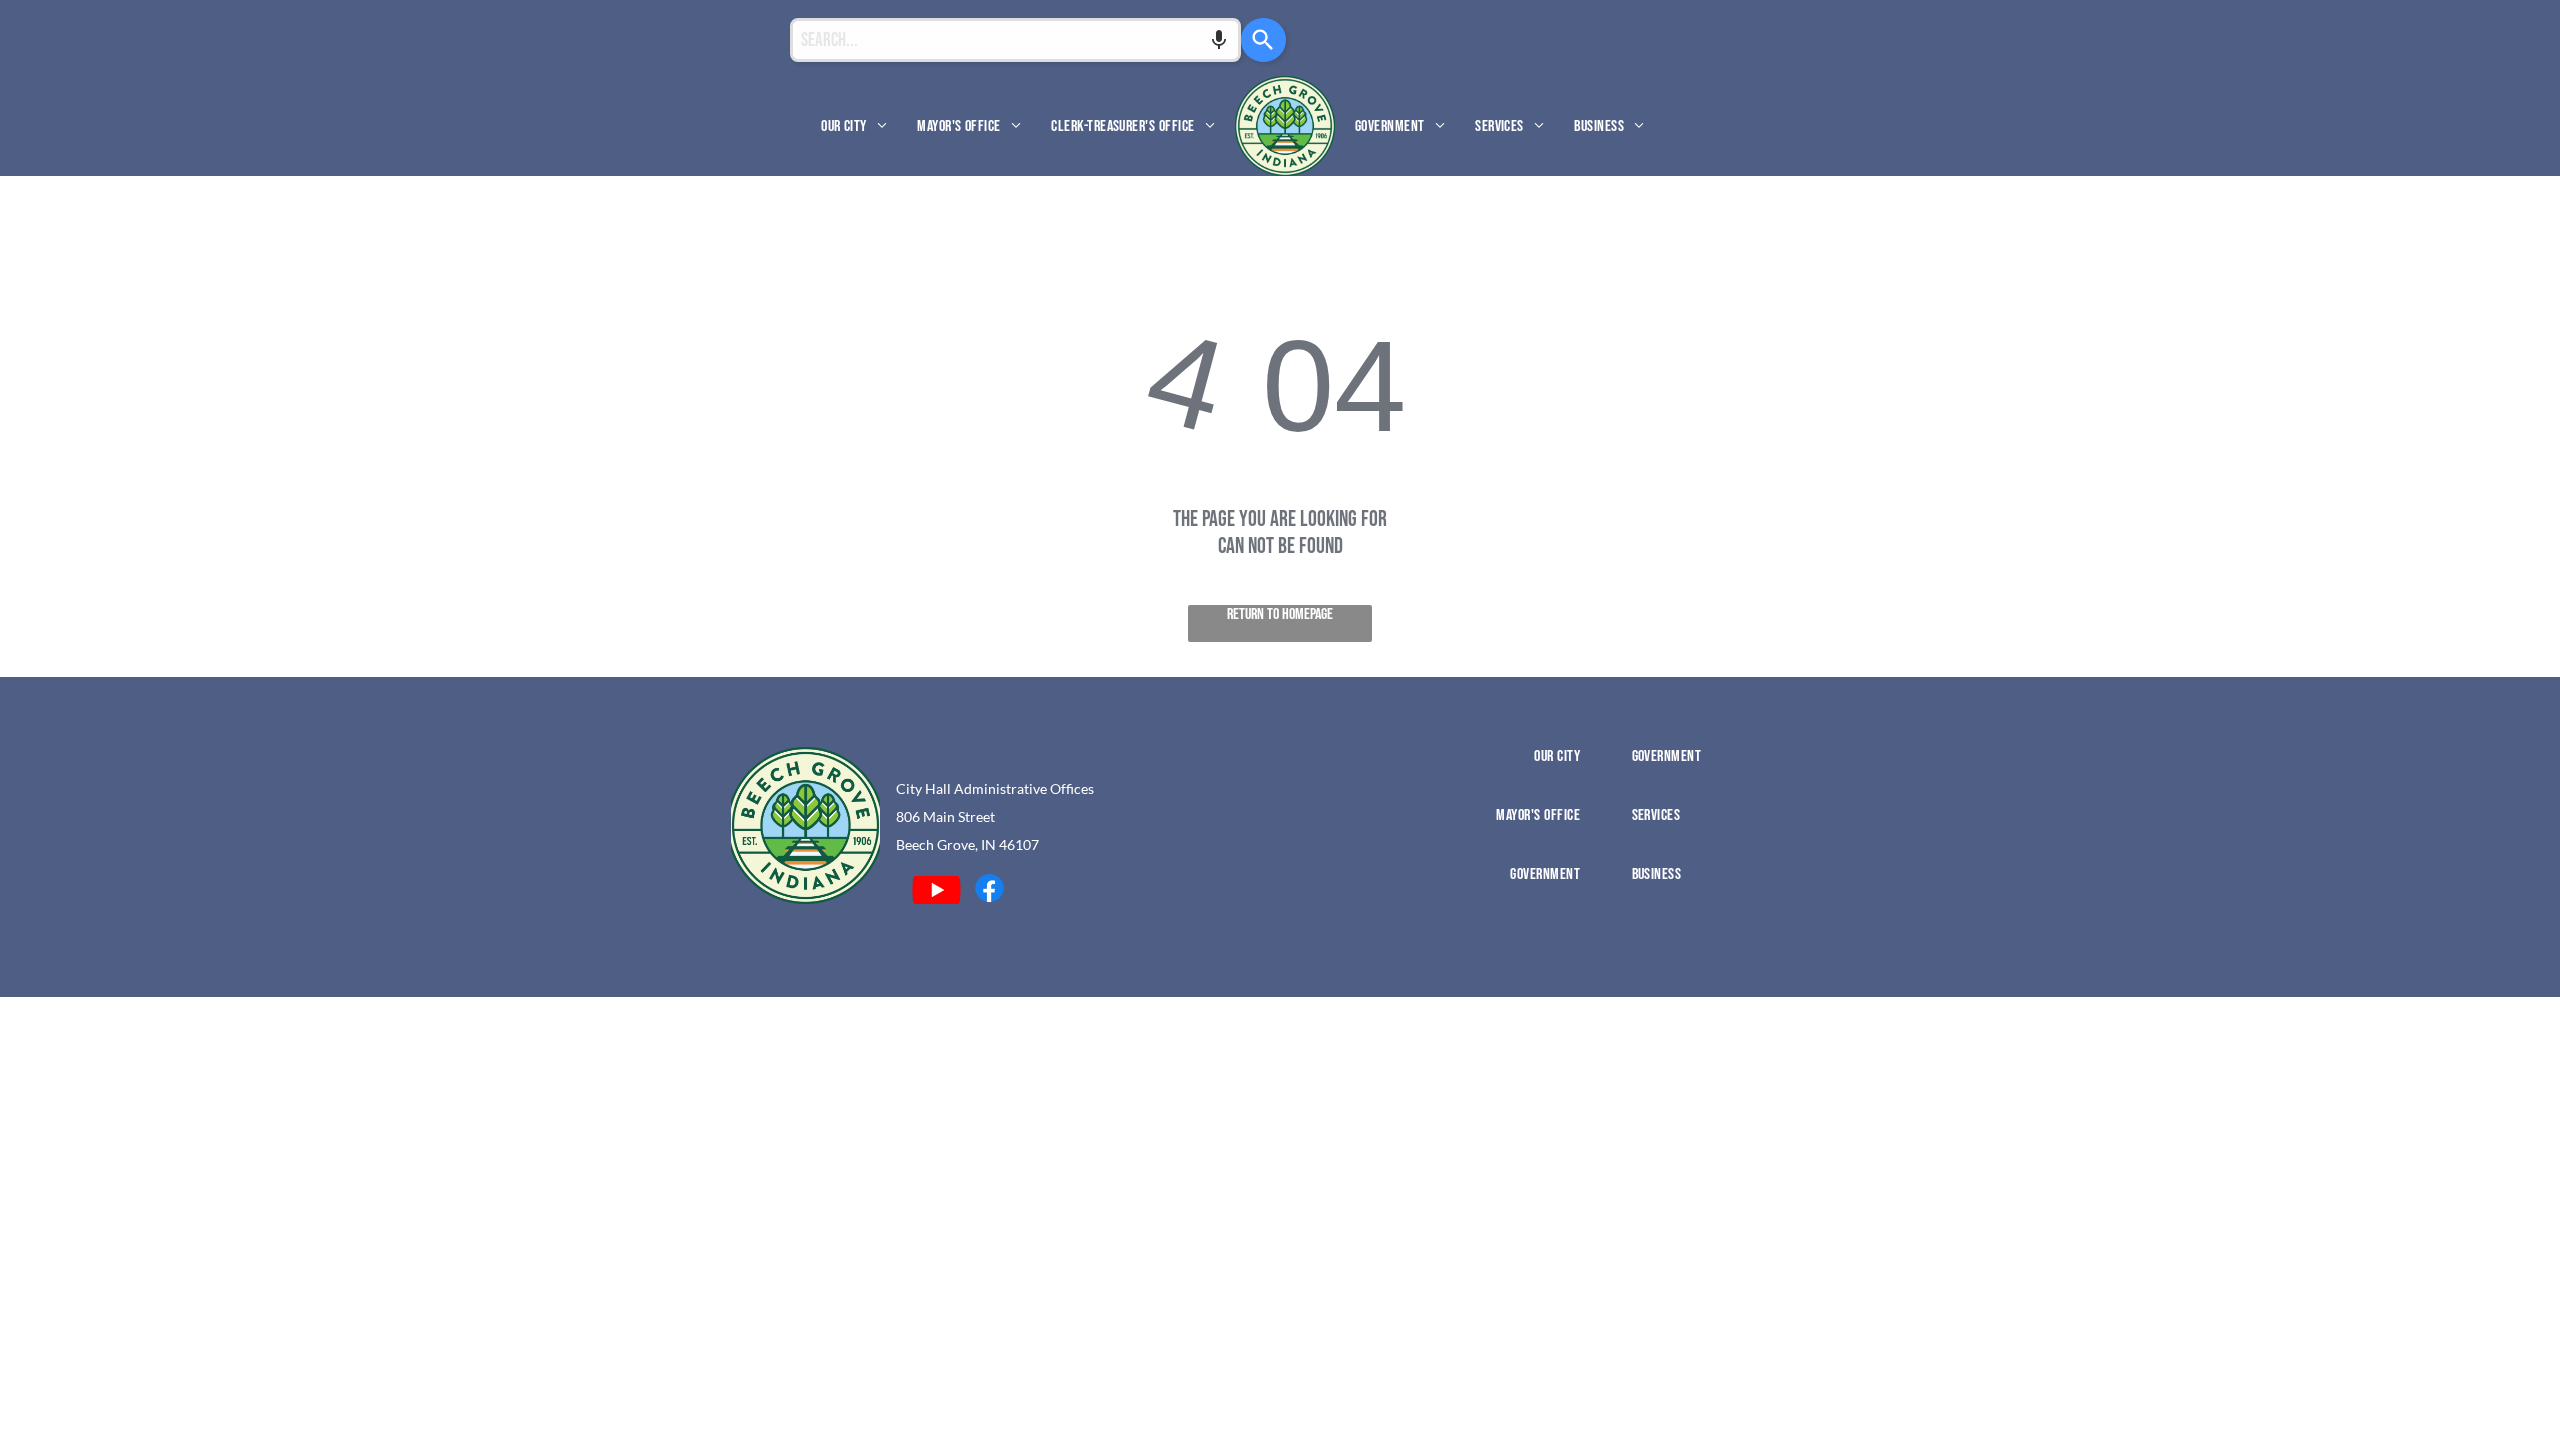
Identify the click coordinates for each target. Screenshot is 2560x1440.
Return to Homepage (1280, 614)
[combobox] (1015, 40)
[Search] (1263, 40)
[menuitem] (854, 125)
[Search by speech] (1219, 40)
